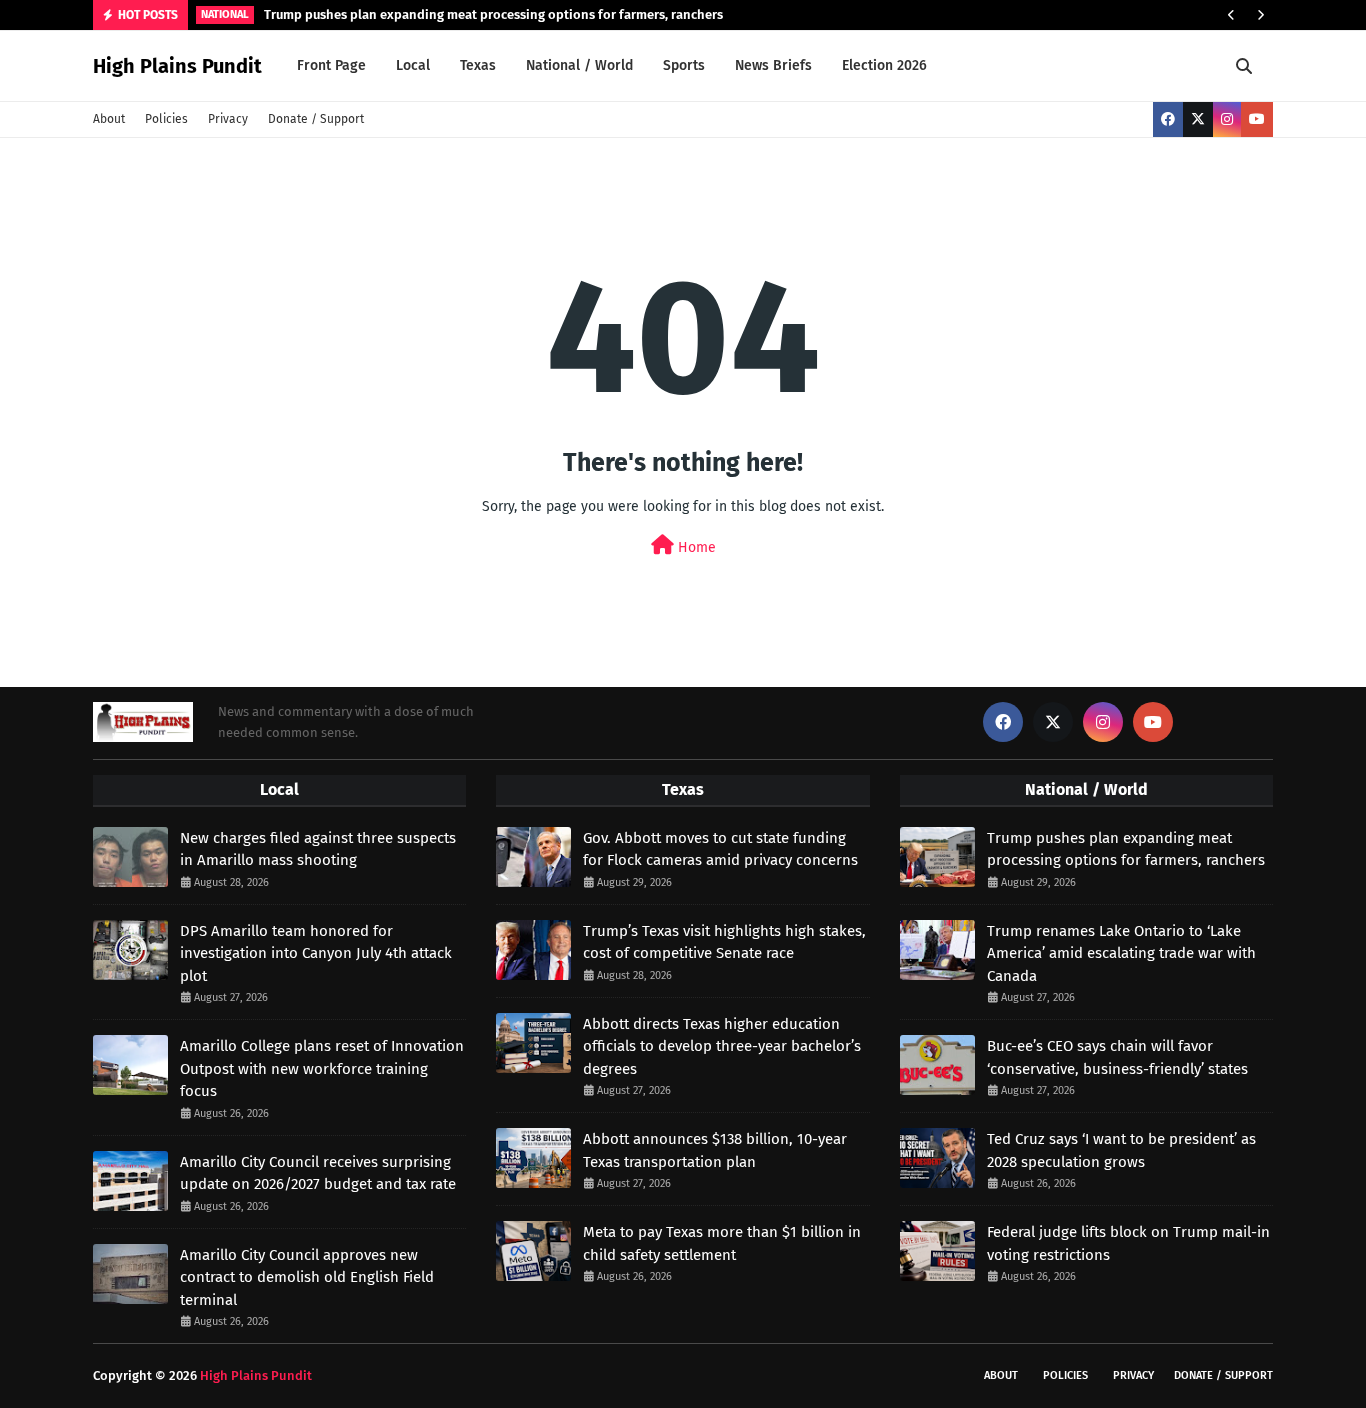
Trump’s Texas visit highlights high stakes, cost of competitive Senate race (724, 942)
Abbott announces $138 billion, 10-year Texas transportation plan (715, 1150)
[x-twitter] (1198, 119)
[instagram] (1227, 119)
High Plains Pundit (177, 66)
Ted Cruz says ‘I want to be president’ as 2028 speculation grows (1121, 1150)
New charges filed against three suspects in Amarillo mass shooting (318, 849)
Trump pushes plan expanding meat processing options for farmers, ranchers (493, 14)
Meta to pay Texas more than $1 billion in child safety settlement (722, 1243)
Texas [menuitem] (478, 65)
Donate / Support (316, 119)
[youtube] (1257, 119)
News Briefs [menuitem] (773, 65)
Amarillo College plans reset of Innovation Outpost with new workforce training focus (322, 1068)
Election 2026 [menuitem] (884, 65)
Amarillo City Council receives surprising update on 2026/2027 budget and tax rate (318, 1173)
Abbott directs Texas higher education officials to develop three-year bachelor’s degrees (722, 1046)
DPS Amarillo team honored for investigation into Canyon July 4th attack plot (316, 953)
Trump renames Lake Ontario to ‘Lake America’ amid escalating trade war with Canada (1121, 953)
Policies (166, 119)
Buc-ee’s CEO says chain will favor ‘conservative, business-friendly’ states (1117, 1057)
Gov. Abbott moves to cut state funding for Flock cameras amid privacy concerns (720, 849)
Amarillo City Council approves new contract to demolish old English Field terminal (307, 1277)
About (109, 119)
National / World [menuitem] (579, 65)
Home (695, 547)
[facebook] (1168, 119)
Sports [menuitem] (684, 65)
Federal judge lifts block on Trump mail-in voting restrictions (1128, 1243)
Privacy (228, 119)
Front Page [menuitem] (331, 65)
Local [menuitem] (413, 65)
